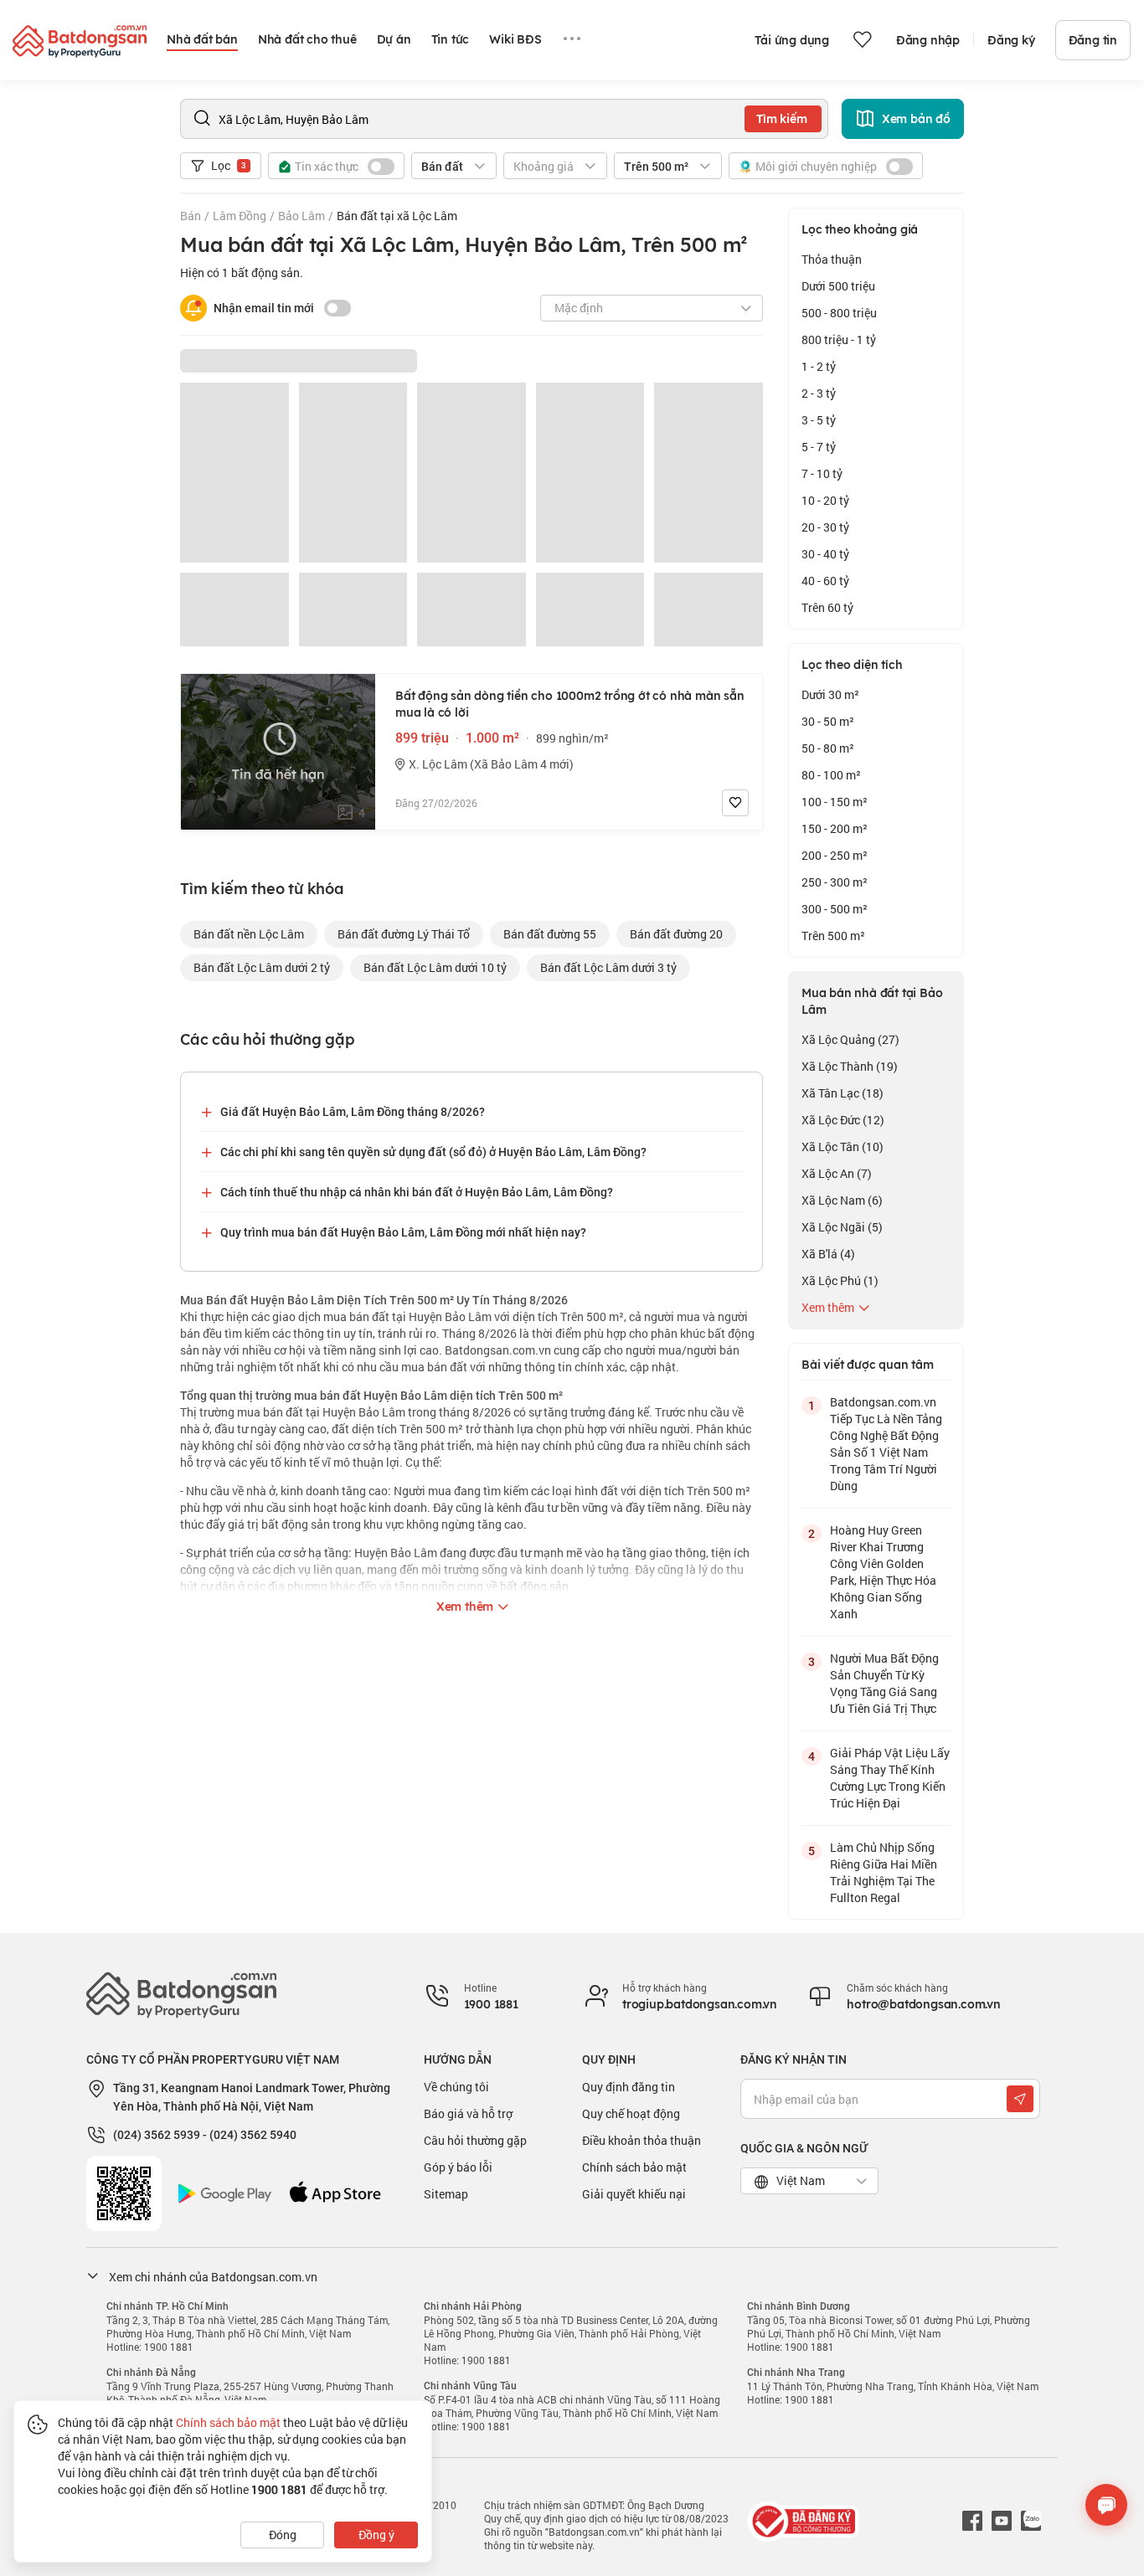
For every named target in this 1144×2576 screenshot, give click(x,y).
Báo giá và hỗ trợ (468, 2113)
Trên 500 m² (833, 936)
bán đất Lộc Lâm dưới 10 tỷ (435, 967)
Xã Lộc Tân (843, 1147)
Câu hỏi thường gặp (475, 2140)
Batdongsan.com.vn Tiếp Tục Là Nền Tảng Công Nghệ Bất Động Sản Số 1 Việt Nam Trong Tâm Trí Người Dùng (886, 1444)
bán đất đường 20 (676, 934)
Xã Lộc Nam (842, 1200)
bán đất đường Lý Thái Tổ (404, 934)
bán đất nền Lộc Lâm (249, 934)
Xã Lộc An (837, 1173)
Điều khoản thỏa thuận (642, 2140)
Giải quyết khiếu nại (634, 2194)
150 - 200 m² (835, 828)
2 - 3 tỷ (819, 393)
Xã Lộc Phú (840, 1280)
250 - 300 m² (835, 882)
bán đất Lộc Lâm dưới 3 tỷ (608, 967)
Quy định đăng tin (629, 2087)
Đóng (283, 2535)
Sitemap (446, 2194)
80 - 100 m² (831, 775)
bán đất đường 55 (550, 934)
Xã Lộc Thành (850, 1066)
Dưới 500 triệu (838, 286)
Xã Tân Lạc (843, 1093)
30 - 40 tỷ (825, 554)
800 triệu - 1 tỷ (839, 339)
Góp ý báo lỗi (458, 2167)
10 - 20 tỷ (825, 500)
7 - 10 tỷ (822, 473)
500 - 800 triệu (839, 313)
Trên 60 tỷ (827, 607)
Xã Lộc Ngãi (842, 1227)
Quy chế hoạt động (631, 2113)
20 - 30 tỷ (825, 527)
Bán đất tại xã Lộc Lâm (397, 216)
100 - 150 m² (835, 802)
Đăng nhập (928, 40)
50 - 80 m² (828, 748)
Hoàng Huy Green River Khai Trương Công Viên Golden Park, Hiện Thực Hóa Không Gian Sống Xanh (883, 1572)
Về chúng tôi (456, 2087)
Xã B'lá (828, 1254)
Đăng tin (1093, 40)
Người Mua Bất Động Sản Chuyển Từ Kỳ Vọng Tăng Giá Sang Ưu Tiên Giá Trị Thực (884, 1683)
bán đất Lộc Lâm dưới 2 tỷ (262, 967)
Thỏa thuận (832, 259)
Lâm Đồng (240, 216)
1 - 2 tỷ (819, 366)
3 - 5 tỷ (819, 420)
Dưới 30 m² (830, 694)
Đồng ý (376, 2535)
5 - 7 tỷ (819, 447)
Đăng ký (1011, 40)
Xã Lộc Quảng (850, 1039)
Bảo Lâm (301, 216)
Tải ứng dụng (792, 40)
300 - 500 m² (835, 909)
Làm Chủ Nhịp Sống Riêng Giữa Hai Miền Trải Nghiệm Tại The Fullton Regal (884, 1872)
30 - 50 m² (828, 721)
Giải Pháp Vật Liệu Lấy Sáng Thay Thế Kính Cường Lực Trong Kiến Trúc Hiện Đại (890, 1778)
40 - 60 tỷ (825, 581)
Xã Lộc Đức (843, 1120)
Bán (191, 216)
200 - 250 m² (835, 855)
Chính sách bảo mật (634, 2167)
